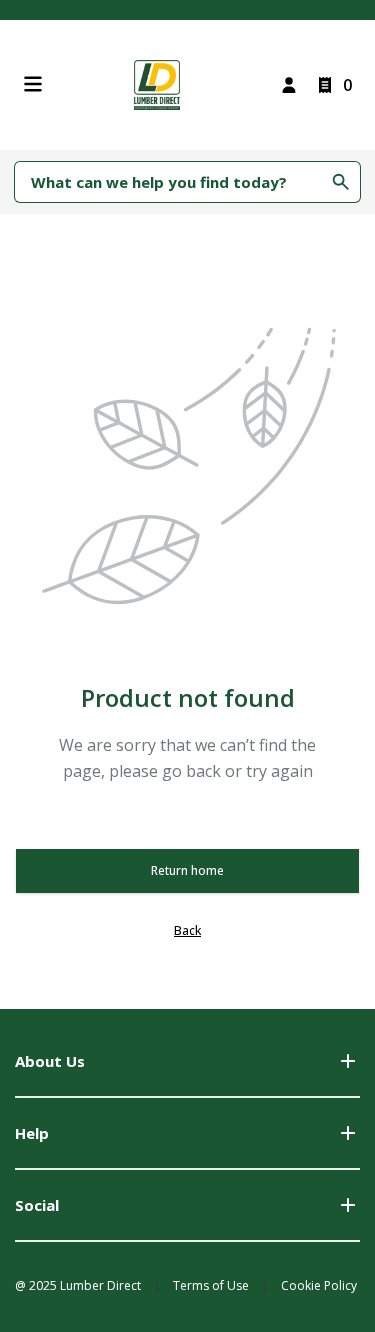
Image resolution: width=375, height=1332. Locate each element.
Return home (187, 870)
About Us (50, 1061)
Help (32, 1133)
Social (37, 1205)
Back (187, 930)
